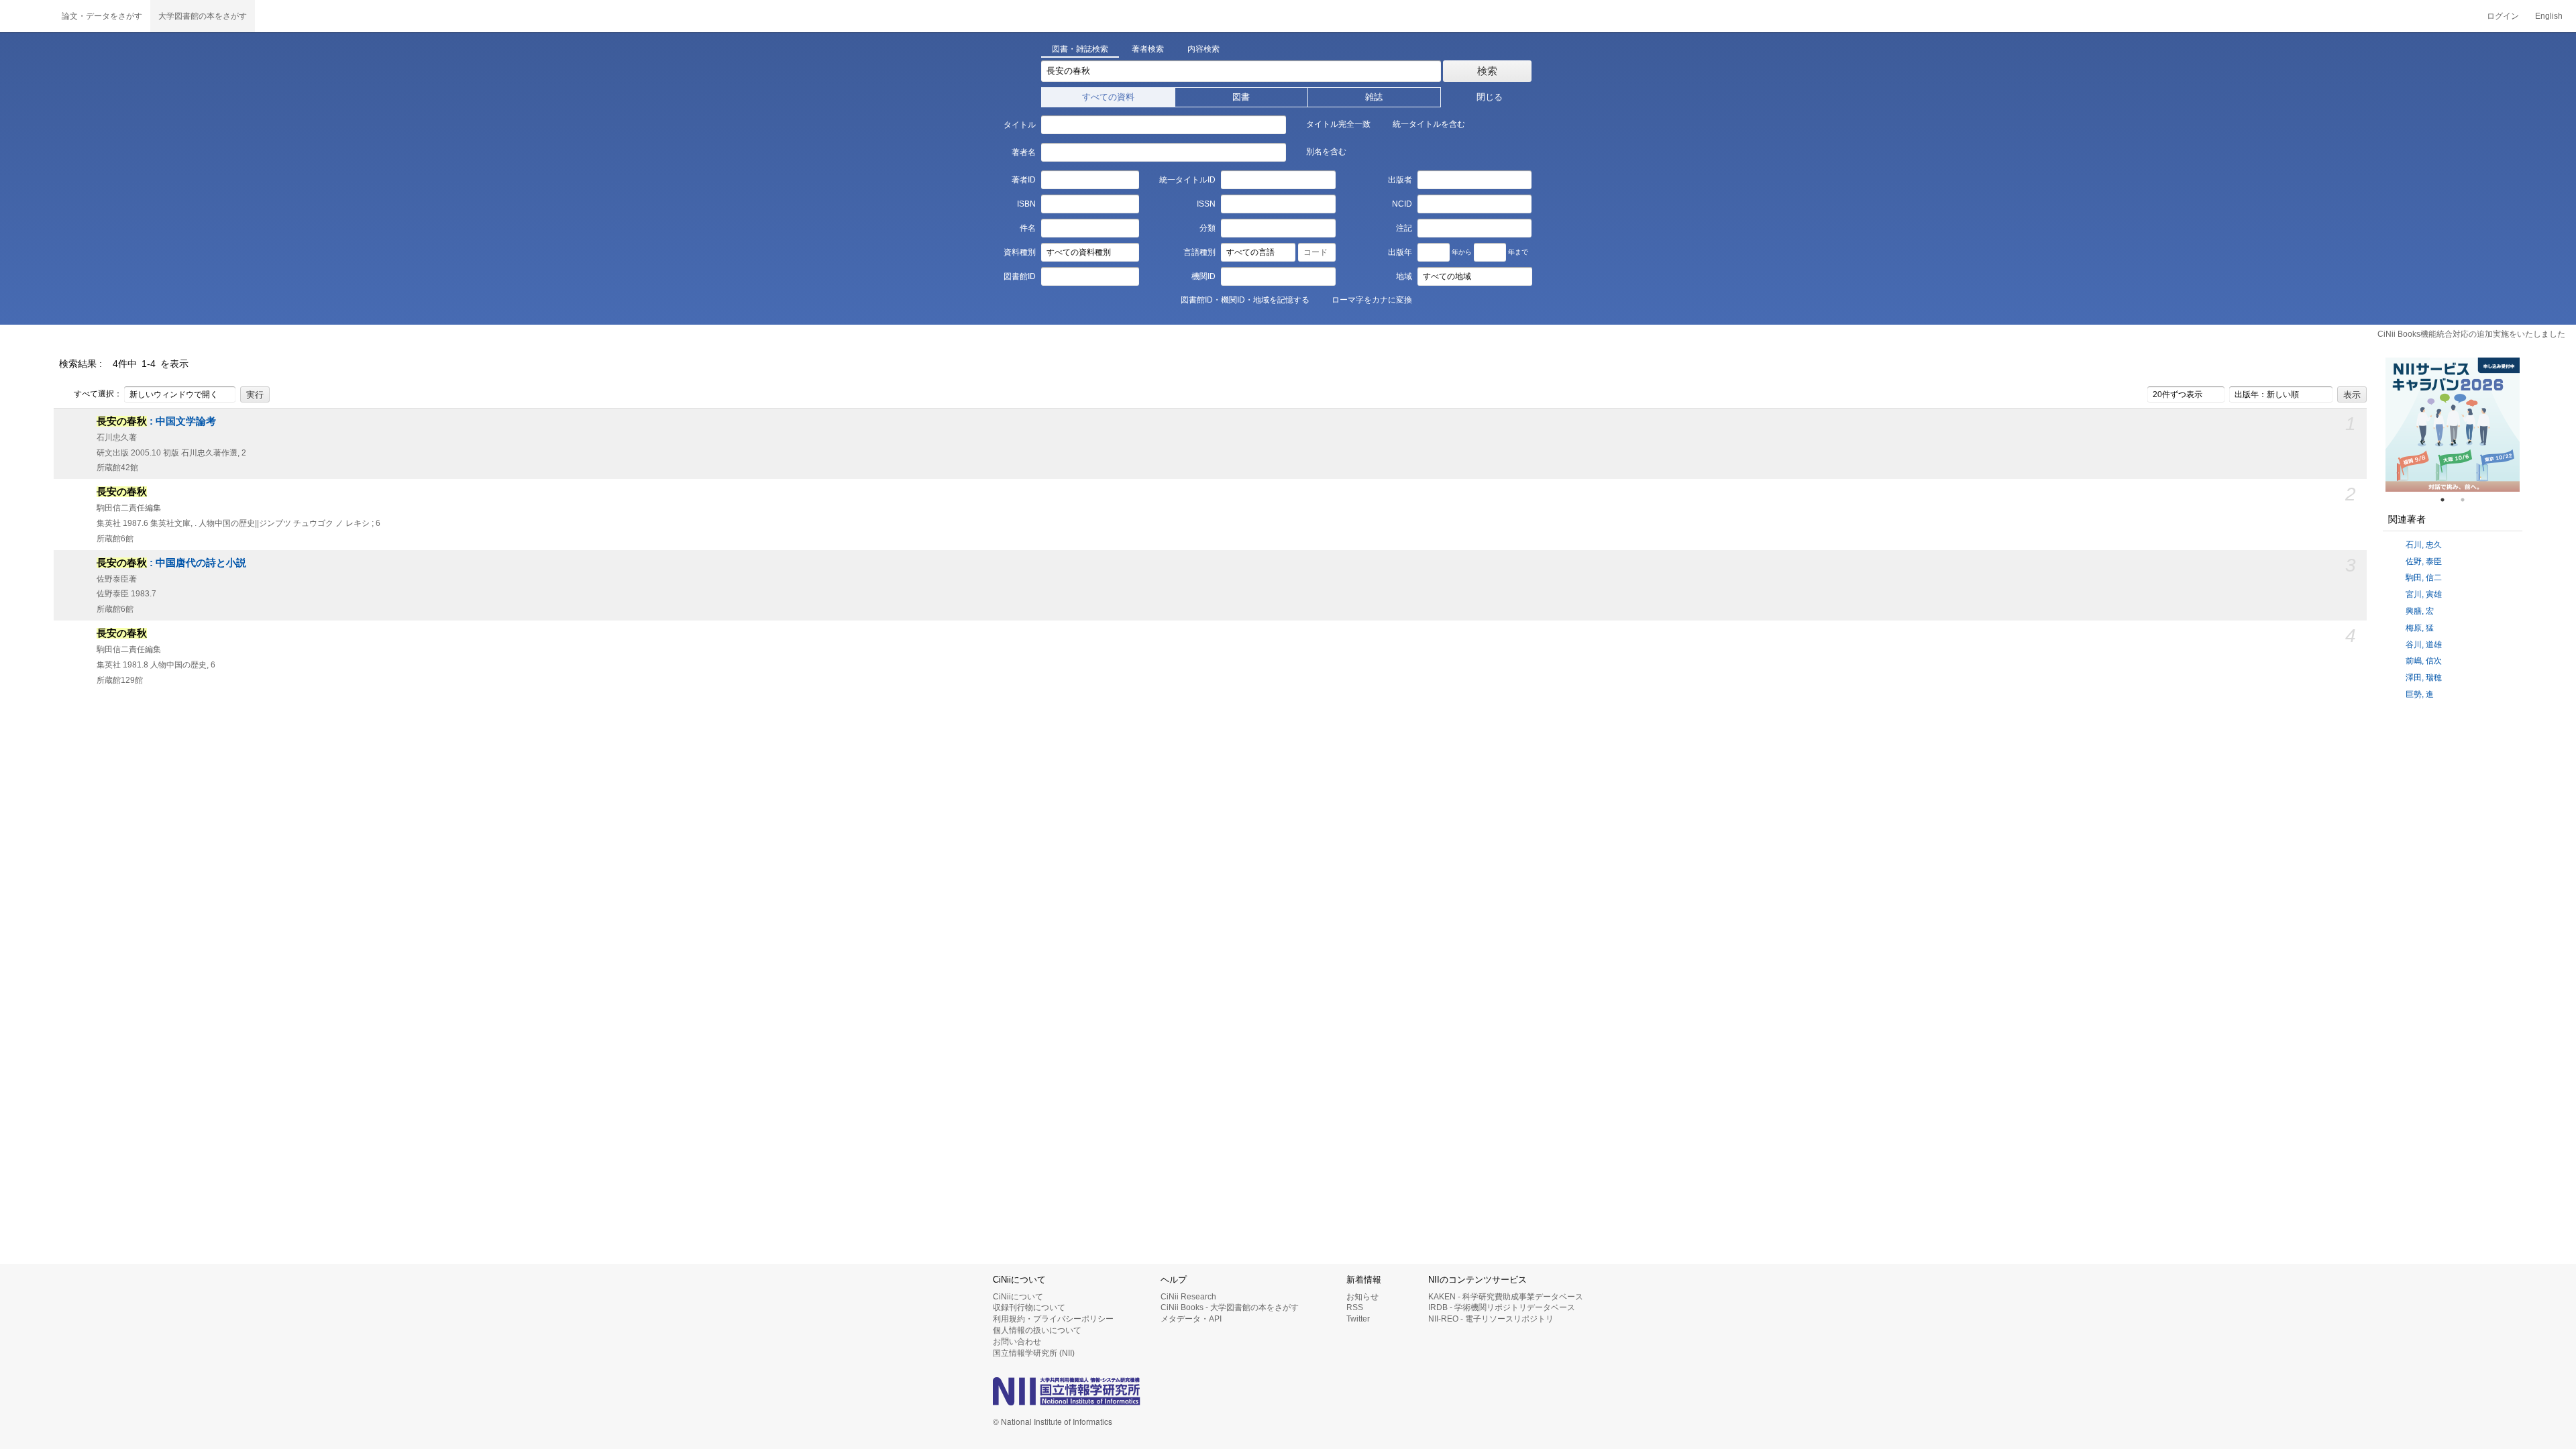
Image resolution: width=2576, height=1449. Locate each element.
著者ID (1023, 180)
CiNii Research (1188, 1297)
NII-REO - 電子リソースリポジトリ (1491, 1319)
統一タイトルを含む (1429, 124)
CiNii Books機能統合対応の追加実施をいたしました (2471, 334)
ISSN (1206, 204)
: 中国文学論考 (156, 421)
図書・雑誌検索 (1080, 49)
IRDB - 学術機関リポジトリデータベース (1502, 1307)
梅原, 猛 (2420, 628)
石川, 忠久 (2424, 545)
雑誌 (1374, 97)
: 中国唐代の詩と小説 (171, 563)
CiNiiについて (1018, 1297)
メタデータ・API (1191, 1319)
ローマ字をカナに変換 (1372, 300)
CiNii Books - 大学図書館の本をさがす (1230, 1307)
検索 (1487, 71)
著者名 (1023, 152)
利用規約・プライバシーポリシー (1053, 1319)
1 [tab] (2448, 500)
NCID (1402, 204)
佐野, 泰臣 (2424, 561)
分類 (1207, 228)
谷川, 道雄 (2424, 645)
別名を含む (1326, 152)
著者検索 (1148, 49)
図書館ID (1019, 276)
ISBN (1026, 204)
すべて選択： (98, 394)
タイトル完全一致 (1338, 124)
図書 (1241, 97)
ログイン (2503, 16)
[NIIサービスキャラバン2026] (2453, 425)
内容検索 (1203, 49)
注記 (1404, 228)
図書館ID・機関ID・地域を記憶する (1245, 300)
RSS (1355, 1307)
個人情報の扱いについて (1037, 1330)
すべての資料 (1108, 97)
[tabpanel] (2453, 425)
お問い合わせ (1017, 1342)
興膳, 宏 (2420, 611)
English (2549, 16)
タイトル (1019, 125)
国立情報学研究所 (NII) (1034, 1353)
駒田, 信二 (2424, 578)
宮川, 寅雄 (2424, 594)
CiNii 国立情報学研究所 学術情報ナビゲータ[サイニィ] (27, 16)
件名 (1027, 228)
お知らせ (1362, 1297)
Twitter (1358, 1319)
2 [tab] (2468, 500)
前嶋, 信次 (2424, 661)
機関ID (1203, 276)
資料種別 (1019, 252)
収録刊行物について (1029, 1307)
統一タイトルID (1187, 180)
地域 (1404, 276)
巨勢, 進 (2420, 694)
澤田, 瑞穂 (2424, 678)
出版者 (1400, 180)
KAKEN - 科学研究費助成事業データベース (1506, 1297)
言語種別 (1199, 252)
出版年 (1400, 252)
